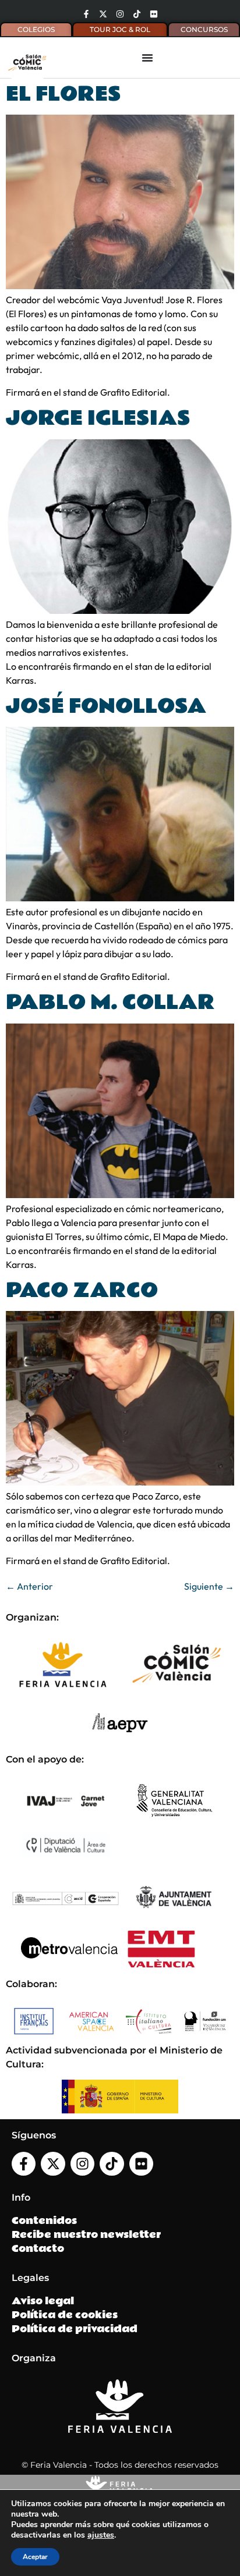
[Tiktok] (137, 14)
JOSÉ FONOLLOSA (106, 706)
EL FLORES (63, 94)
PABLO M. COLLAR (110, 1003)
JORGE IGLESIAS (98, 418)
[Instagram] (120, 14)
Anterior (29, 1586)
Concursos (204, 29)
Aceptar (35, 2557)
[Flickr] (154, 14)
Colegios (36, 29)
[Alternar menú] (147, 58)
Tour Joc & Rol (120, 29)
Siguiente (209, 1586)
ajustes (101, 2535)
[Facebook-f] (86, 14)
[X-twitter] (103, 14)
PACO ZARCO (82, 1291)
